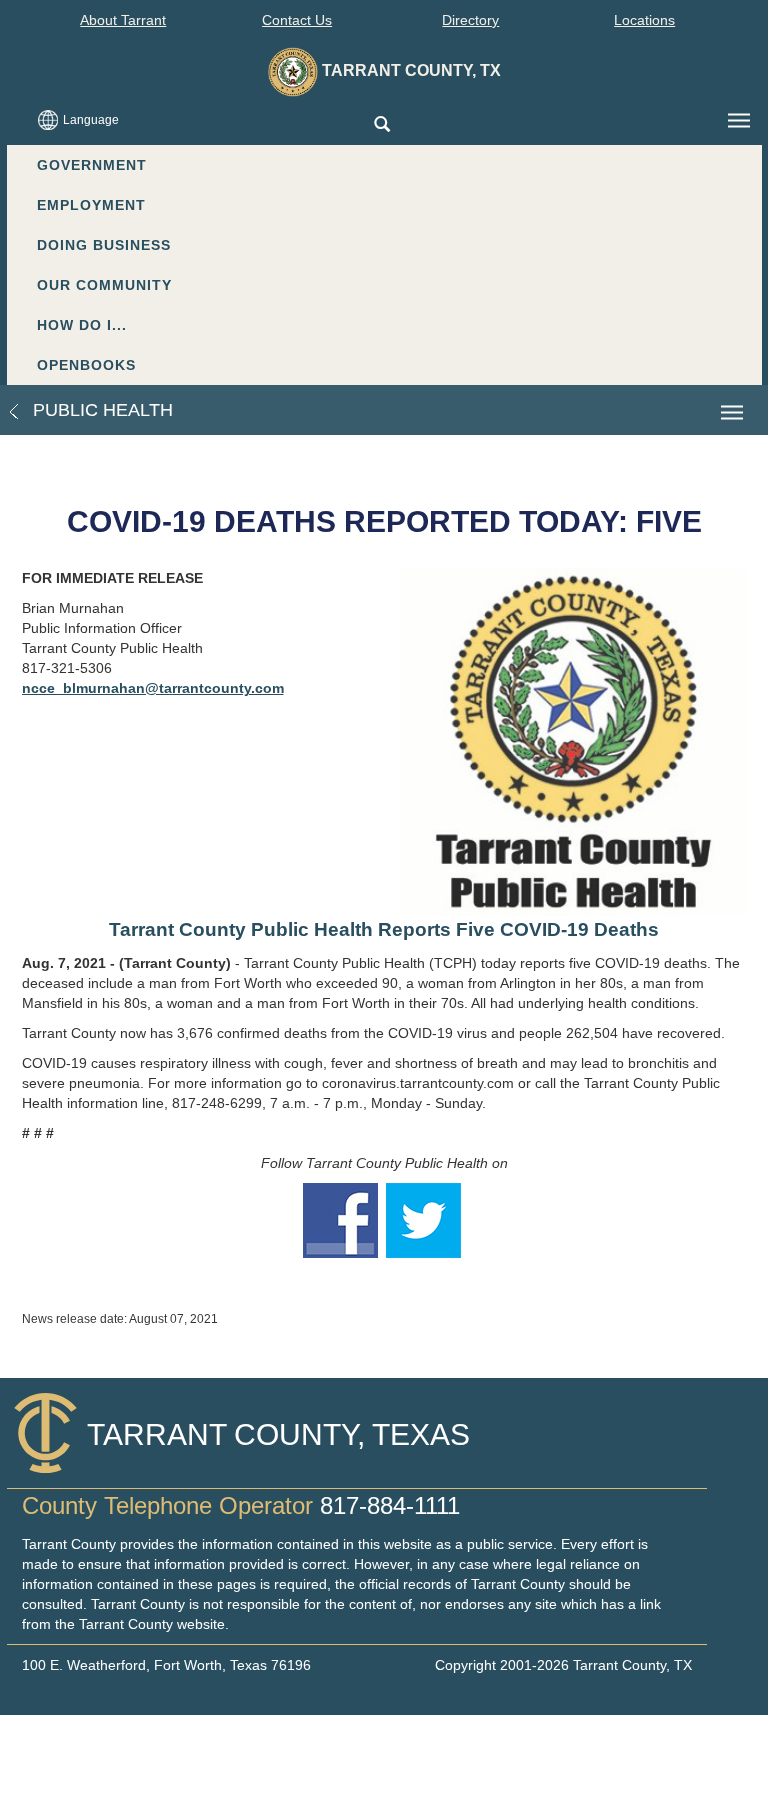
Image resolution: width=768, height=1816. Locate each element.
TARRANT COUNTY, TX (409, 70)
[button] (381, 125)
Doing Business (104, 245)
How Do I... (82, 325)
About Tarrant (123, 20)
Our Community (104, 285)
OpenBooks (86, 365)
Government (92, 165)
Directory (470, 20)
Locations (644, 20)
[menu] (739, 121)
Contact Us (297, 20)
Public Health (100, 410)
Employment (91, 205)
